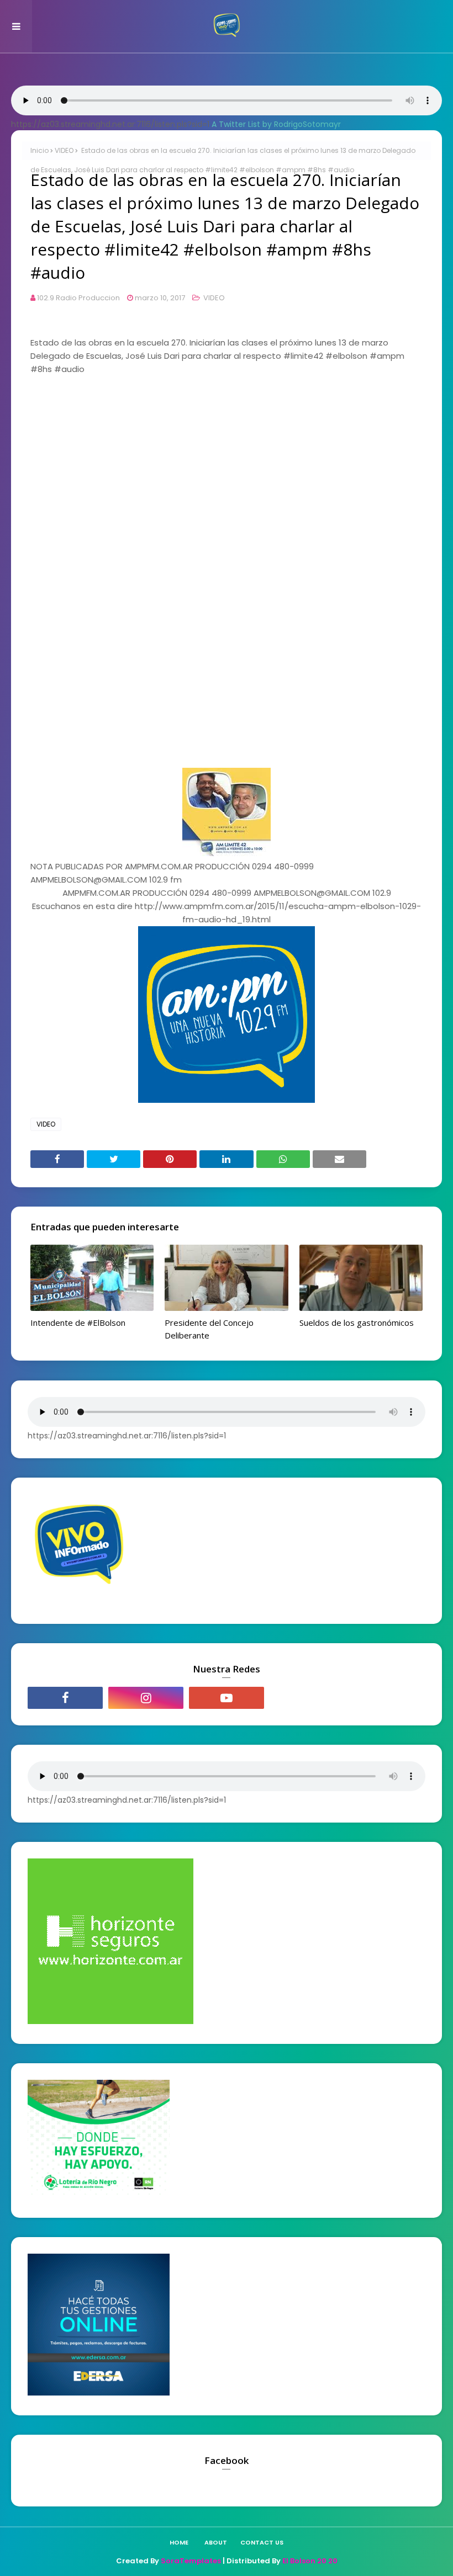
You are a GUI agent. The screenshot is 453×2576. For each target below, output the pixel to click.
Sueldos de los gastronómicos (357, 1322)
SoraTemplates (191, 2561)
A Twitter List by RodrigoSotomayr (276, 124)
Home (179, 2542)
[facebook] (65, 1698)
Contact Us (262, 2542)
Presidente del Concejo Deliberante (209, 1329)
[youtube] (227, 1698)
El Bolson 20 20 (310, 2561)
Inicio (39, 150)
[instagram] (146, 1698)
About (216, 2542)
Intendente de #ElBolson (78, 1322)
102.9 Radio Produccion (78, 298)
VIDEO (64, 150)
